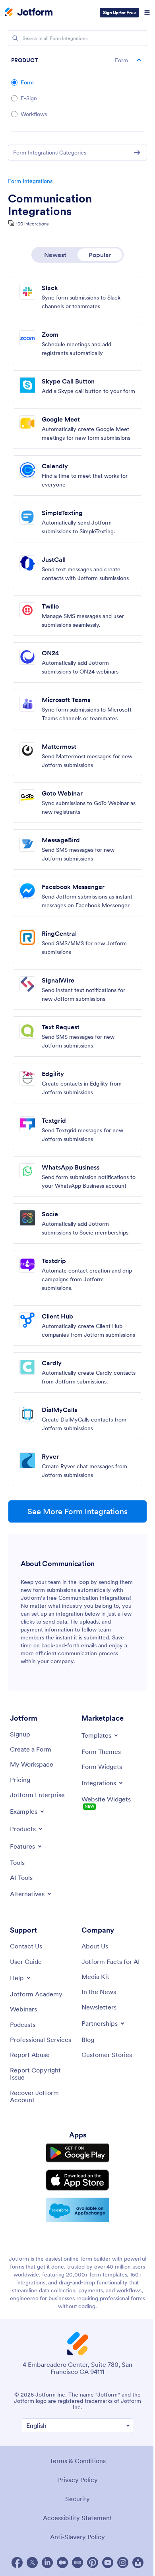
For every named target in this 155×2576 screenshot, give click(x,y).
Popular (100, 255)
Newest (55, 255)
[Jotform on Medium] (62, 2563)
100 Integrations (32, 224)
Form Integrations (30, 181)
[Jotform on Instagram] (123, 2563)
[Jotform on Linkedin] (47, 2563)
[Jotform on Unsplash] (138, 2563)
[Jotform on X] (32, 2563)
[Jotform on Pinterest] (93, 2563)
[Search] (15, 38)
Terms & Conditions (78, 2461)
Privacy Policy (77, 2480)
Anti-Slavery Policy (77, 2537)
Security (77, 2499)
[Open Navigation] (147, 13)
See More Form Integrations (77, 1511)
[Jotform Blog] (77, 2563)
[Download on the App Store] (77, 2180)
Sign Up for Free (119, 12)
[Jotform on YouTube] (108, 2563)
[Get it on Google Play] (77, 2153)
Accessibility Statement (77, 2518)
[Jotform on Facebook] (17, 2563)
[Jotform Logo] (29, 13)
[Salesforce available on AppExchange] (77, 2210)
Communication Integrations (50, 205)
